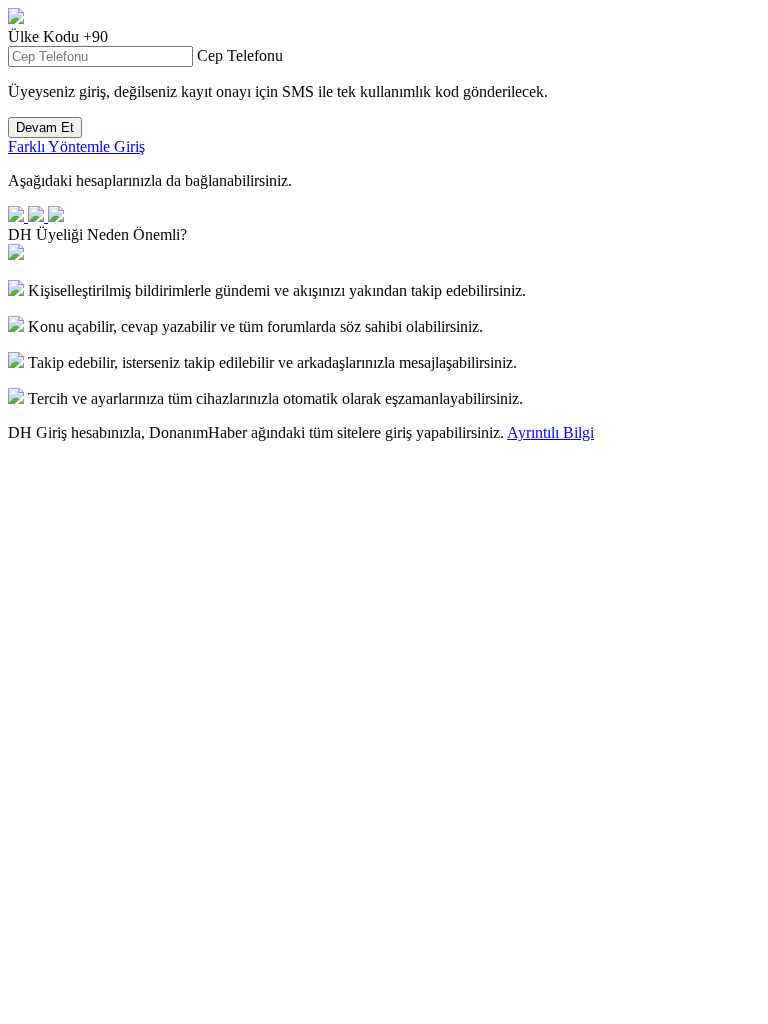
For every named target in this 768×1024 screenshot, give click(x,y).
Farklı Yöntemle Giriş (76, 146)
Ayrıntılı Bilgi (550, 432)
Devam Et (45, 127)
